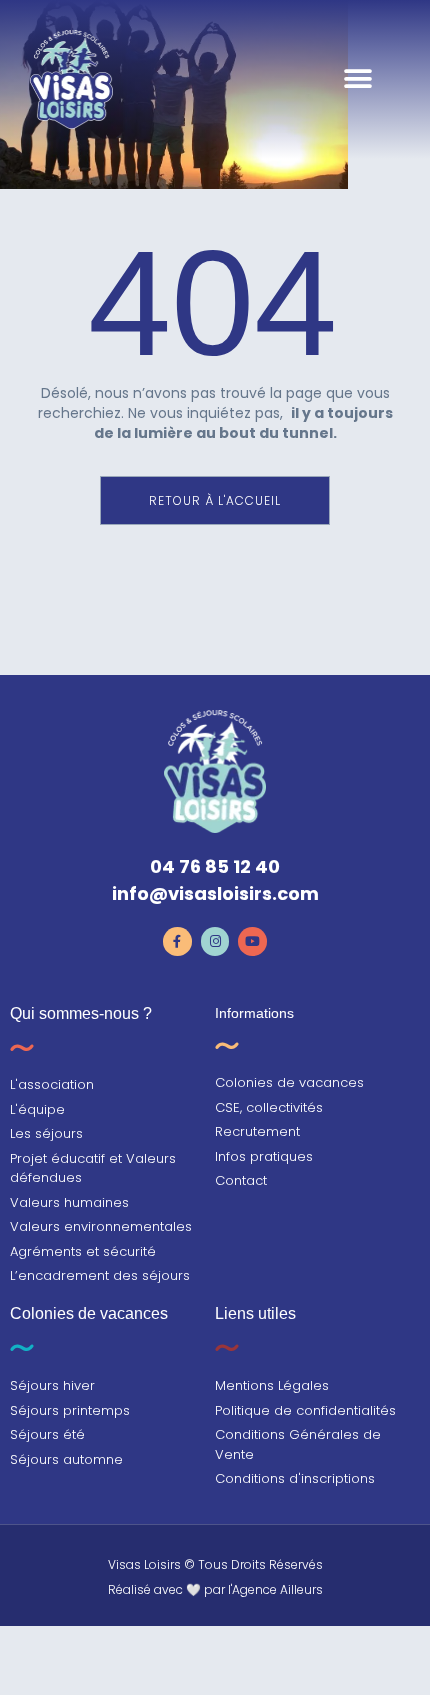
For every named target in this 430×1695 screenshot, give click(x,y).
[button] (358, 79)
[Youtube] (252, 941)
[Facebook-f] (177, 941)
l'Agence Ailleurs (275, 1589)
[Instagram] (215, 941)
